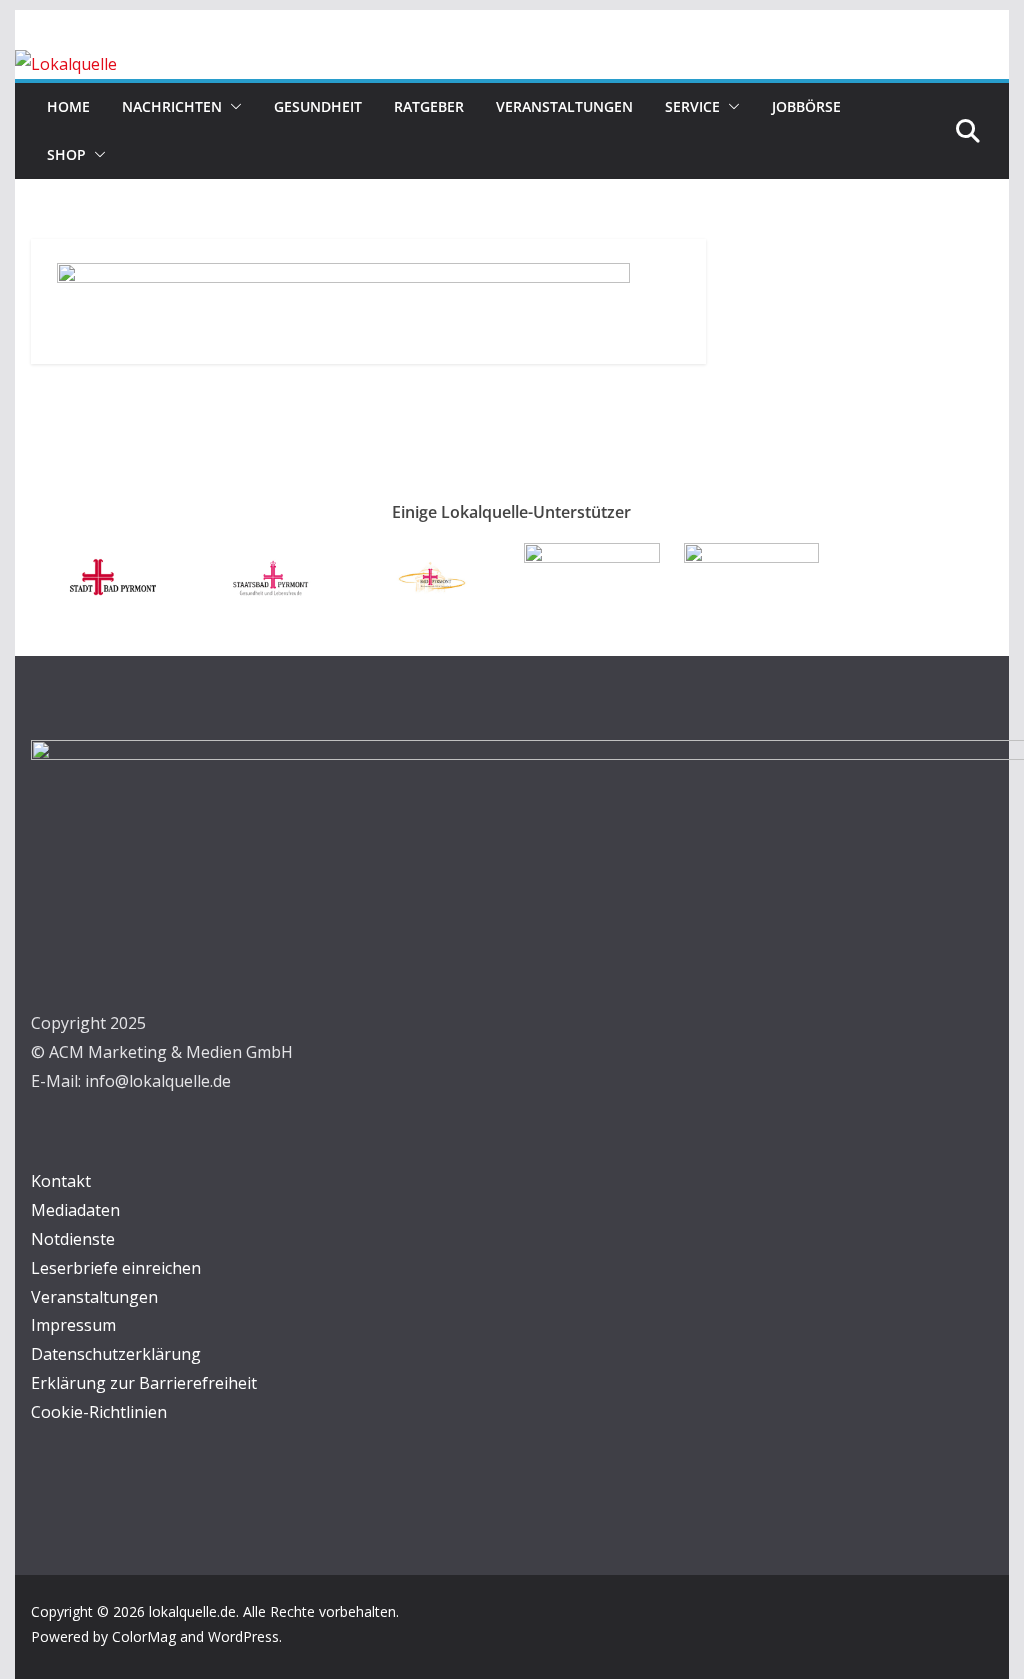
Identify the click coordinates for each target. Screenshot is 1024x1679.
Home (68, 106)
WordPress (243, 1636)
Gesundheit (318, 106)
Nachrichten (172, 106)
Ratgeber (429, 106)
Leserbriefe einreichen (116, 1268)
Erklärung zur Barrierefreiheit (144, 1383)
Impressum (73, 1325)
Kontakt (61, 1181)
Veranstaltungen (564, 106)
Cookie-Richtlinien (99, 1412)
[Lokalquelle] (66, 64)
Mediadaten (75, 1210)
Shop (66, 154)
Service (692, 106)
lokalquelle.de (192, 1611)
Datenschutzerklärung (116, 1354)
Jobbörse (806, 106)
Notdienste (73, 1239)
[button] (232, 107)
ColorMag (144, 1636)
